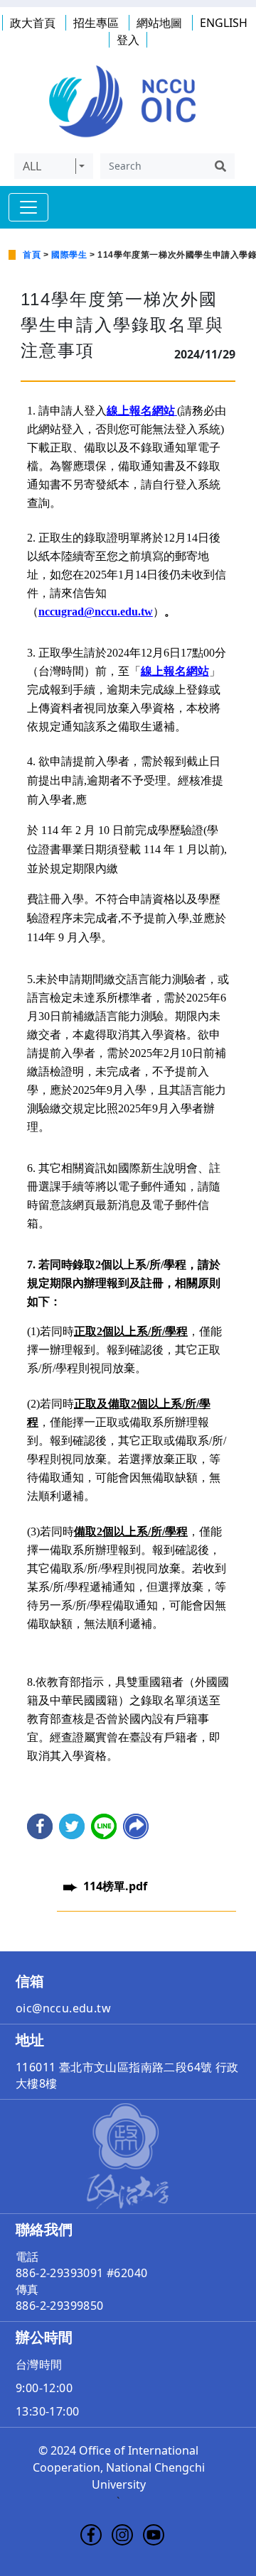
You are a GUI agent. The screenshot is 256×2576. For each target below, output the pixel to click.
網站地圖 (159, 23)
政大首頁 (33, 23)
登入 (128, 40)
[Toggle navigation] (28, 207)
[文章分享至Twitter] (72, 1826)
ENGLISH (224, 23)
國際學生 (69, 255)
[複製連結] (136, 1826)
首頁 (32, 255)
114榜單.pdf (115, 1886)
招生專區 (96, 23)
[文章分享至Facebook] (40, 1826)
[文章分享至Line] (104, 1826)
